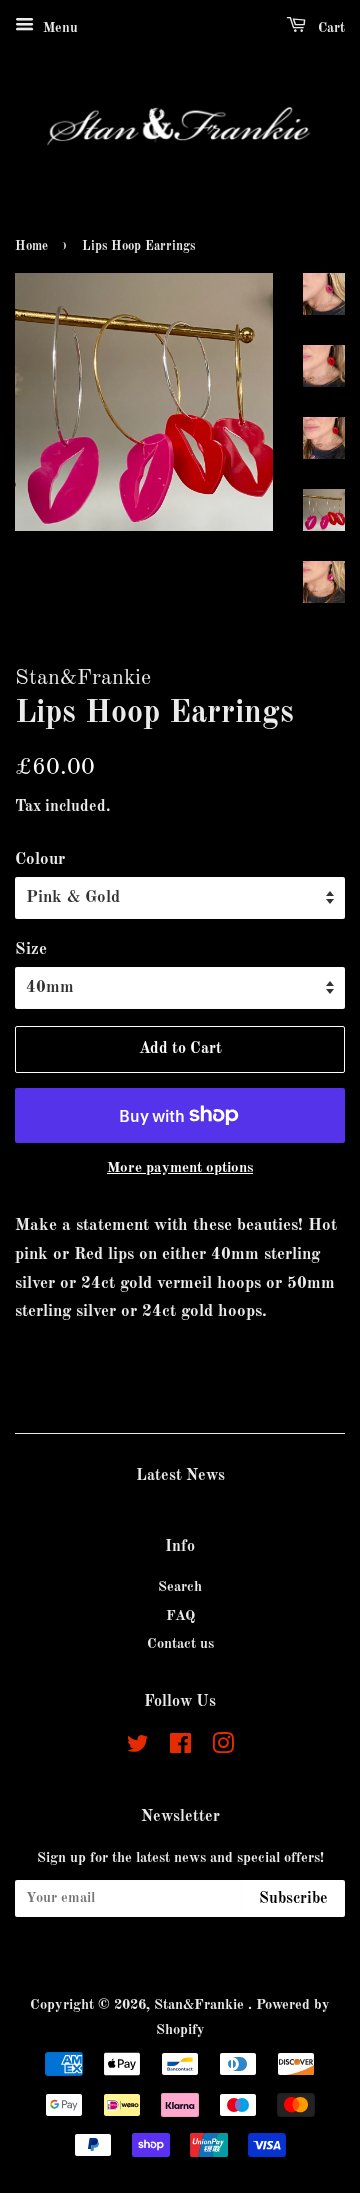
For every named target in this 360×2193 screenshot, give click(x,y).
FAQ (180, 1616)
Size (31, 949)
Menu (58, 28)
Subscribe (293, 1899)
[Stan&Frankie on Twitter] (138, 1748)
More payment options (180, 1168)
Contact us (180, 1644)
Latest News (180, 1476)
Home (31, 246)
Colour (40, 859)
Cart (329, 28)
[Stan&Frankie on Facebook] (180, 1748)
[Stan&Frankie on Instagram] (223, 1748)
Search (180, 1587)
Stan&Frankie (201, 2005)
